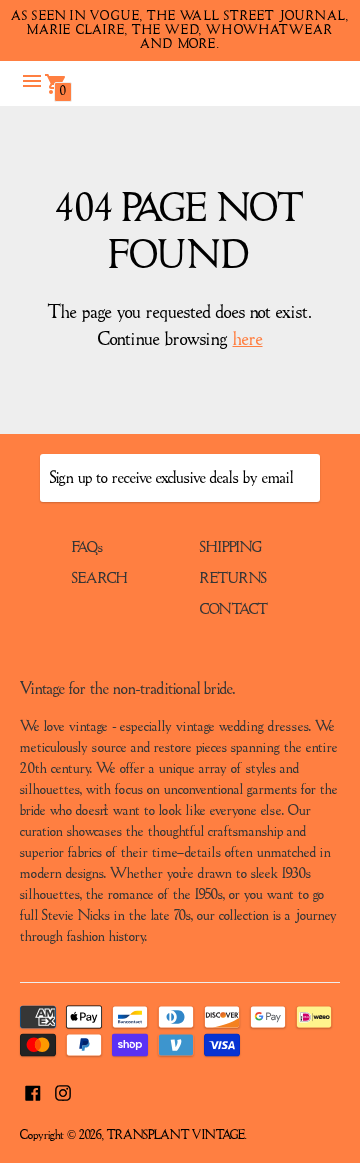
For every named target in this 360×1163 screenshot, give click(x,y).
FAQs (87, 548)
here (248, 340)
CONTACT (234, 610)
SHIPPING (231, 548)
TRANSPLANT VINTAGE (176, 1135)
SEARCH (100, 579)
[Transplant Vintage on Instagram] (63, 1091)
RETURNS (233, 579)
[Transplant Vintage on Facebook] (33, 1091)
